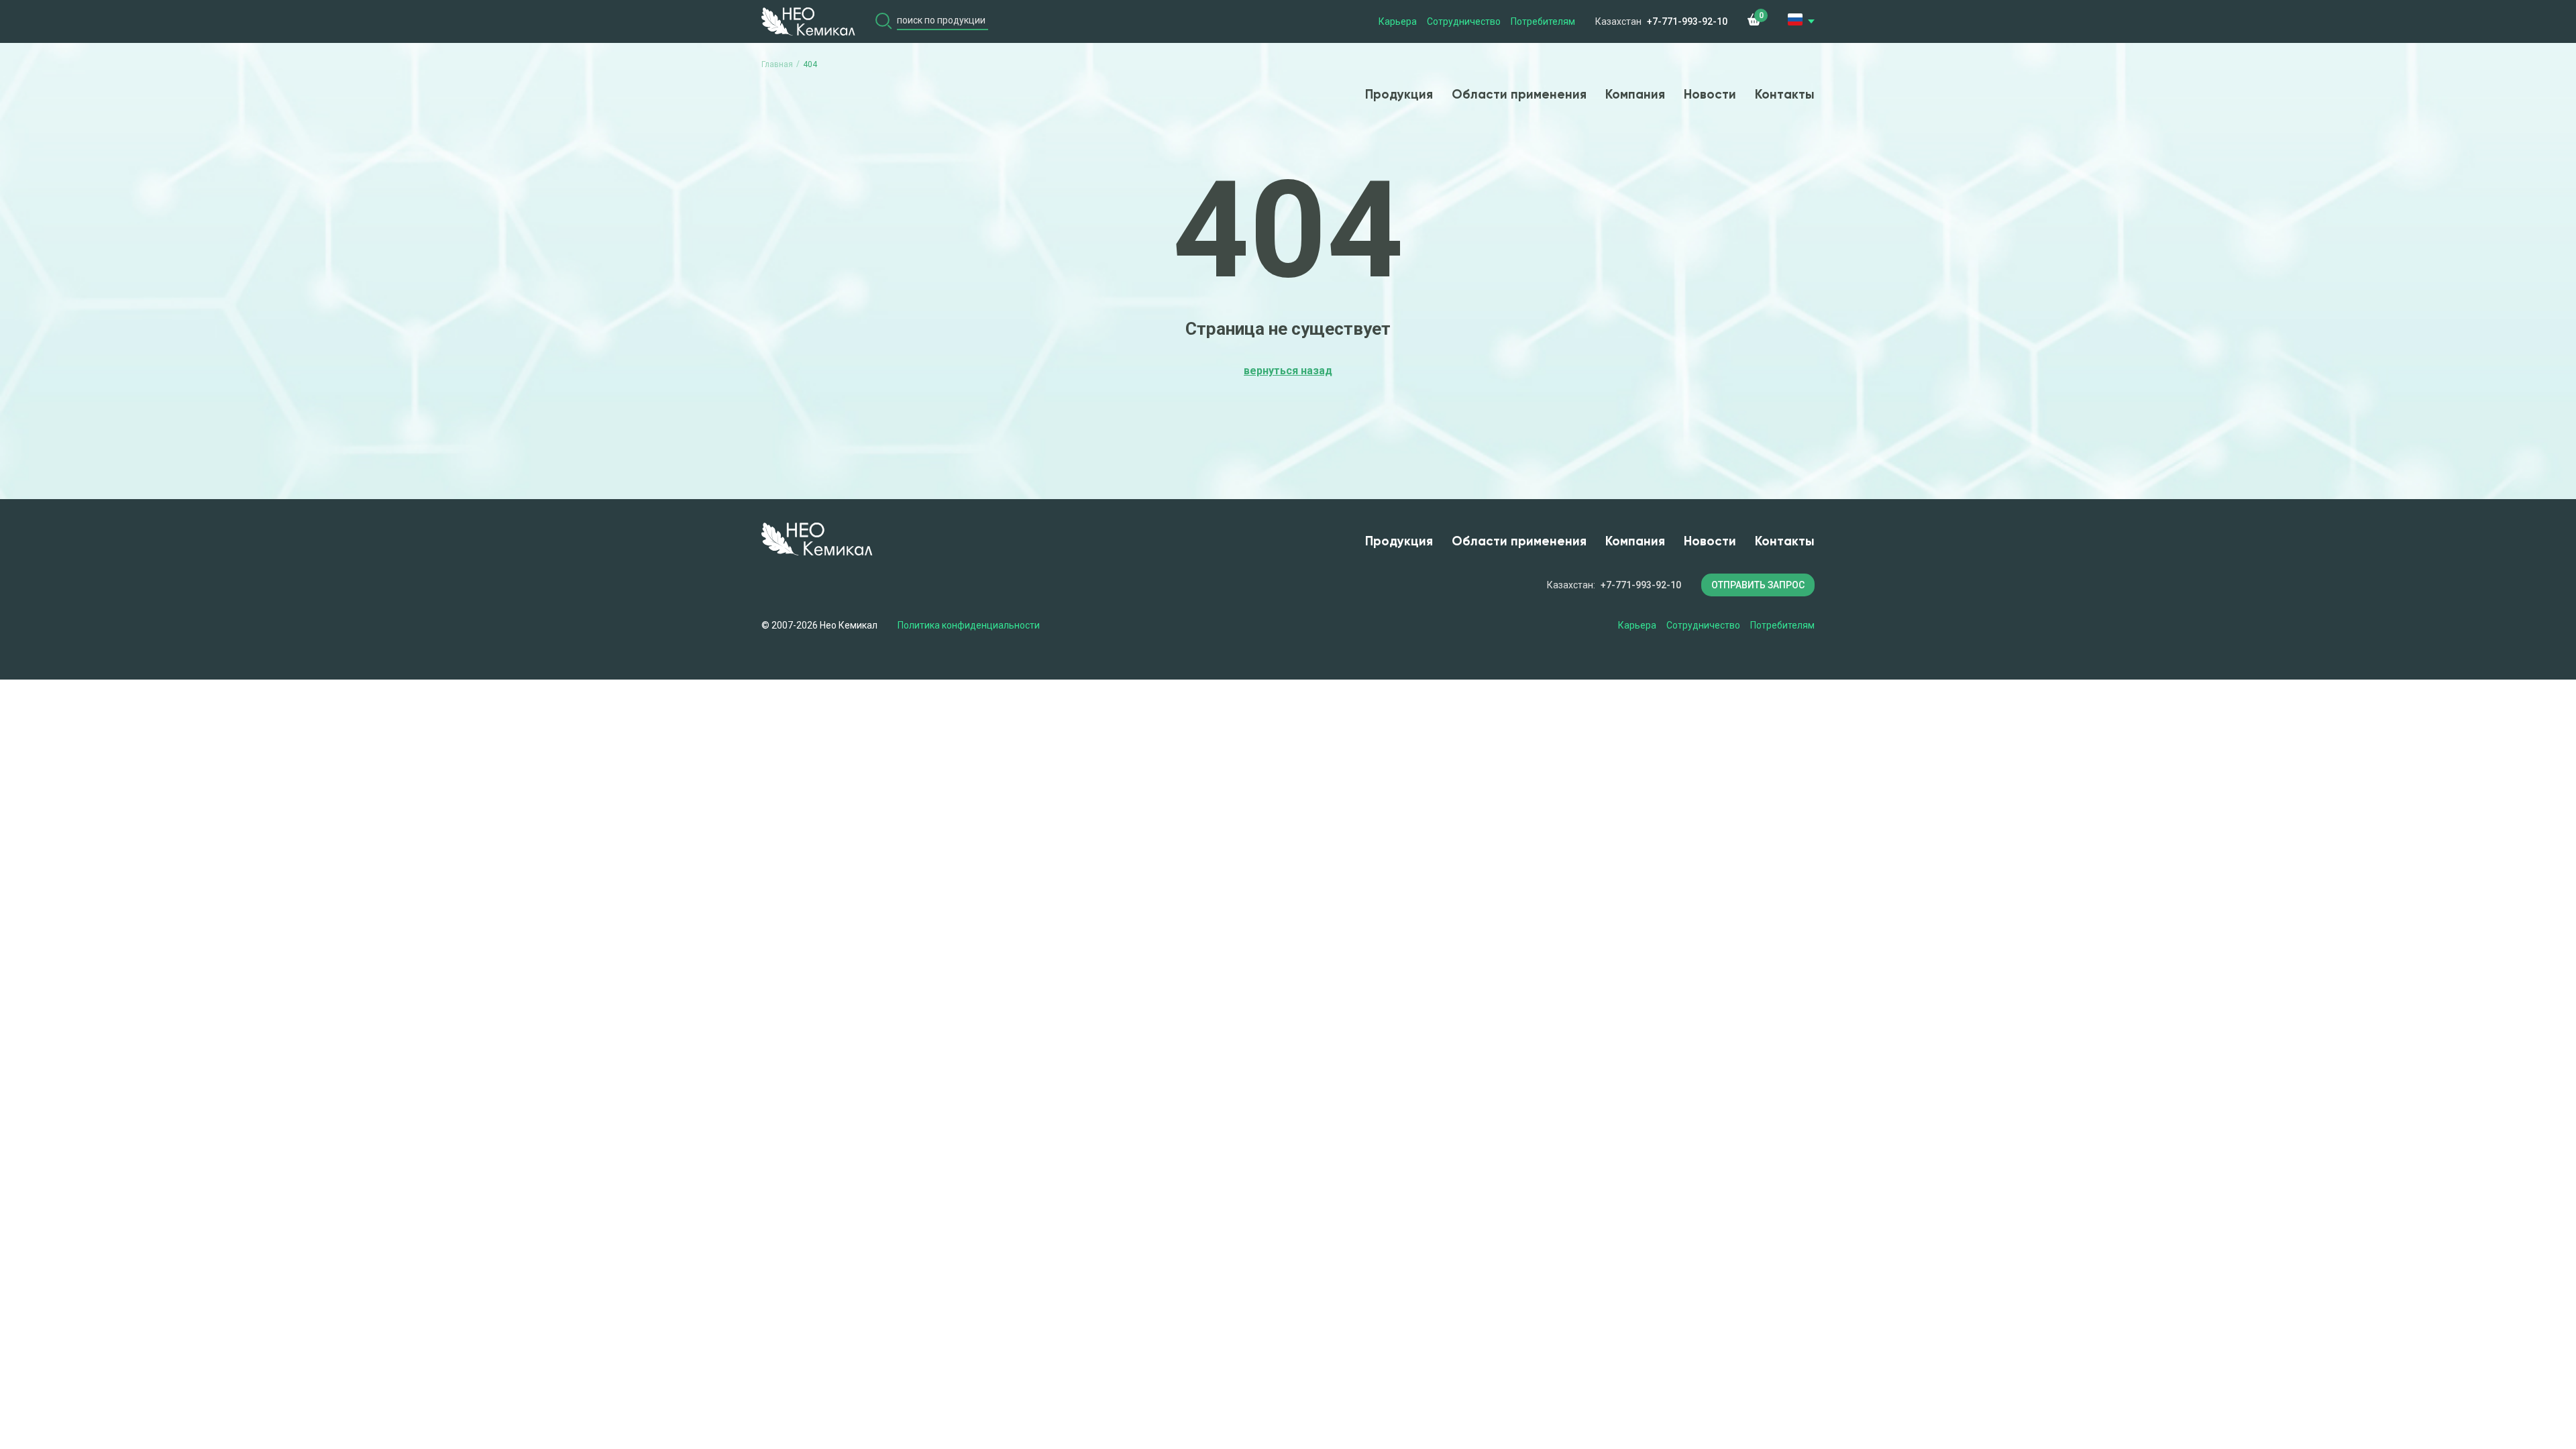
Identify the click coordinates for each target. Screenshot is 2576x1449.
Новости (1710, 95)
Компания (1635, 95)
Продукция (1399, 95)
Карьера (1398, 21)
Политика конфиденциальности (969, 625)
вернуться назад (1288, 371)
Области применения (1519, 95)
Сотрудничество (1464, 21)
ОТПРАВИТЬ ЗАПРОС (1758, 585)
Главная (777, 64)
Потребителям (1543, 21)
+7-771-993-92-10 (1687, 21)
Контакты (1785, 95)
